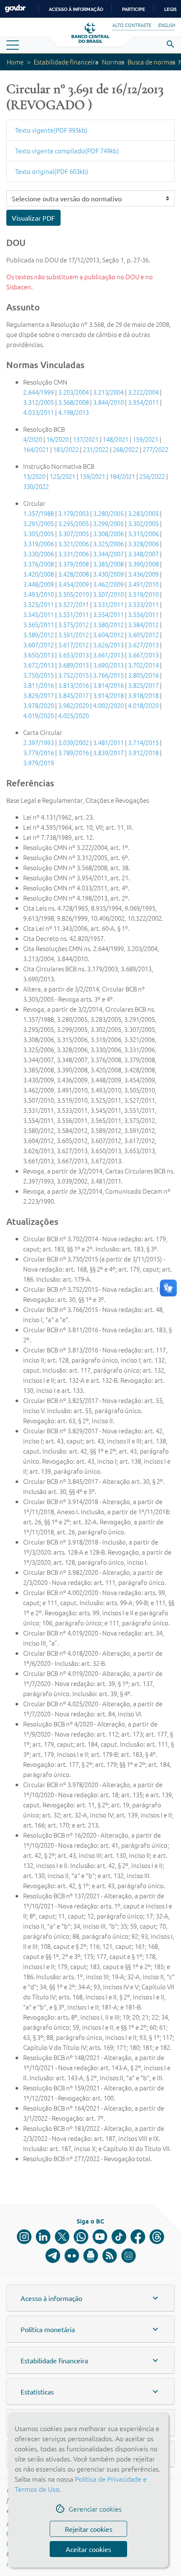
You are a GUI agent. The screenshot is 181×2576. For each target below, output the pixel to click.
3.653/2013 (73, 655)
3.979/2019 (39, 763)
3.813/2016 (73, 685)
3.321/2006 (73, 544)
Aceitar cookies (88, 2549)
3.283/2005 (143, 513)
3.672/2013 (39, 665)
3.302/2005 (143, 523)
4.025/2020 (73, 715)
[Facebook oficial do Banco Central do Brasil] (138, 2237)
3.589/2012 (39, 635)
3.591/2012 (73, 635)
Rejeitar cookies (89, 2529)
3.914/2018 (108, 695)
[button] (90, 2298)
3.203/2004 (73, 392)
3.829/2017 (39, 695)
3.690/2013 (108, 665)
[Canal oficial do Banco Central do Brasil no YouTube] (100, 2237)
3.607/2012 (39, 645)
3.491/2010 (143, 584)
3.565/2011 (39, 624)
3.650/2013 (39, 655)
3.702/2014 (143, 665)
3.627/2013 (143, 645)
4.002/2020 (108, 705)
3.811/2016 (39, 685)
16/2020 (57, 439)
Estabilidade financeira (66, 62)
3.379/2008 (73, 564)
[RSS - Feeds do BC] (110, 2256)
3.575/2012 (73, 624)
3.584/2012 (143, 624)
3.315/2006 (143, 533)
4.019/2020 (39, 715)
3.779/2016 (39, 752)
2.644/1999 (39, 392)
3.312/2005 (39, 402)
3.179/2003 (73, 513)
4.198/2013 (73, 412)
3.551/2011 (73, 614)
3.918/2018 (143, 695)
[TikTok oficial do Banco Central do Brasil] (119, 2237)
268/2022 (126, 449)
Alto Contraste (132, 25)
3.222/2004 (143, 392)
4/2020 (33, 439)
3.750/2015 (39, 675)
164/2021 (36, 449)
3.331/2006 (73, 554)
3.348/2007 (143, 554)
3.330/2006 (39, 554)
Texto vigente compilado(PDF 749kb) (67, 151)
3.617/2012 (73, 645)
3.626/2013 (108, 645)
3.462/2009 (108, 584)
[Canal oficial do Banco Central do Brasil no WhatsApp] (81, 2237)
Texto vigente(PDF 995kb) (51, 130)
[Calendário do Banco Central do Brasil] (129, 2256)
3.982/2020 (73, 705)
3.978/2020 (39, 705)
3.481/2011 (108, 742)
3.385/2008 (108, 564)
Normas (113, 62)
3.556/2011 (143, 614)
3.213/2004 (108, 392)
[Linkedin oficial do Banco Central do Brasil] (43, 2237)
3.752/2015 (73, 675)
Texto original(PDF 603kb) (52, 171)
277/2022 (156, 449)
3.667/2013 (143, 655)
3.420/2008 (39, 574)
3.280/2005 (108, 513)
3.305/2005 (39, 533)
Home (15, 62)
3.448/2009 (39, 584)
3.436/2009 (143, 574)
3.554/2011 (108, 614)
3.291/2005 (39, 523)
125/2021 (63, 476)
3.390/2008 (143, 564)
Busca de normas (151, 62)
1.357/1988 (39, 513)
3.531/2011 (108, 604)
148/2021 (116, 439)
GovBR (15, 9)
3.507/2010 (108, 594)
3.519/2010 (143, 594)
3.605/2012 (143, 635)
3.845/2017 (73, 695)
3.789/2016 (73, 752)
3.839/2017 (108, 752)
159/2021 (145, 439)
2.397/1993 (39, 742)
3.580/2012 (108, 624)
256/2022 (152, 476)
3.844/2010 (108, 402)
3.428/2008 (73, 574)
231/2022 (96, 449)
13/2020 (34, 476)
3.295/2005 (73, 523)
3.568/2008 (73, 402)
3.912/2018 (143, 752)
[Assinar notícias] (91, 2256)
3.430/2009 (108, 574)
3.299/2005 (108, 523)
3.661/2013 (108, 655)
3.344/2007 (108, 554)
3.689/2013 (73, 665)
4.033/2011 (39, 412)
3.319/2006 (39, 544)
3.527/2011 (73, 604)
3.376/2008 (39, 564)
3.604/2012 (108, 635)
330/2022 (36, 486)
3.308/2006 (108, 533)
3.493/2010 (39, 594)
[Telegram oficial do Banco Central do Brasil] (53, 2256)
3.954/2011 (143, 402)
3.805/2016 (143, 675)
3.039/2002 (73, 742)
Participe (134, 9)
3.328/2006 (143, 544)
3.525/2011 (39, 604)
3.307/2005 (73, 533)
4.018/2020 (143, 705)
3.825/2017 (143, 685)
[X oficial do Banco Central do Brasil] (62, 2237)
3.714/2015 (143, 742)
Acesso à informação (76, 9)
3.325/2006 (108, 544)
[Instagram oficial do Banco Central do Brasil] (24, 2237)
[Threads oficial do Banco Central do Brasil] (157, 2237)
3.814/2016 (108, 685)
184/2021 (122, 476)
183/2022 (66, 449)
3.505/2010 (73, 594)
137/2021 (86, 439)
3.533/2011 (143, 604)
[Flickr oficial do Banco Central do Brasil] (72, 2256)
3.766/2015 (108, 675)
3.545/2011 (39, 614)
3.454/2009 (73, 584)
